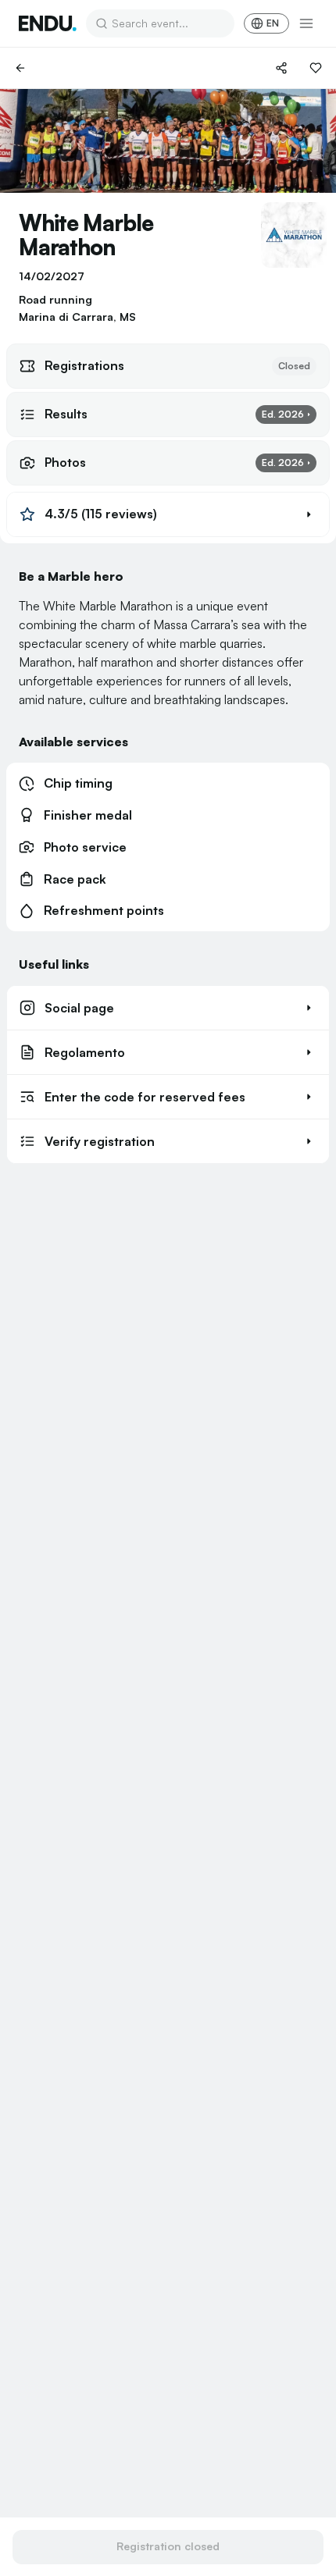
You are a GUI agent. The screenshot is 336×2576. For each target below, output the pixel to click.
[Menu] (306, 23)
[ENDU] (48, 23)
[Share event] (281, 68)
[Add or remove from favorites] (316, 68)
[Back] (20, 68)
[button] (168, 514)
